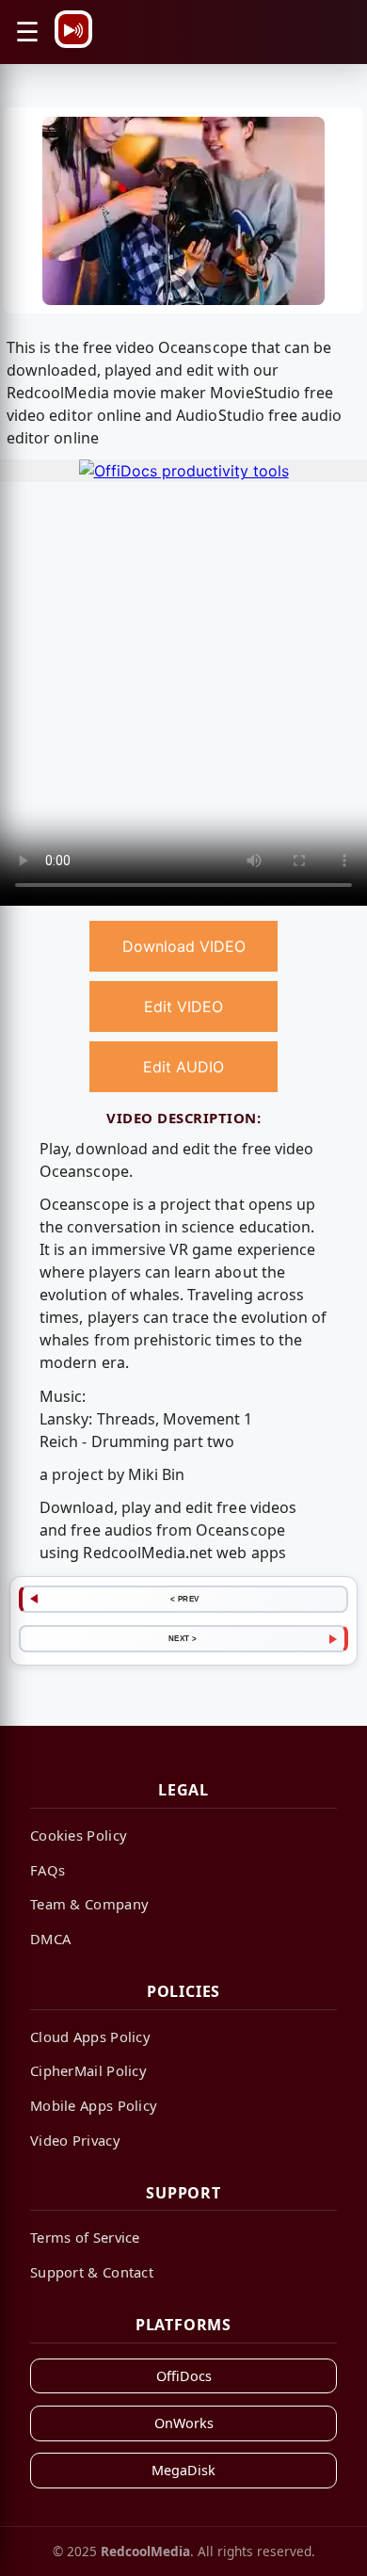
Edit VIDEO (183, 1006)
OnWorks (184, 2423)
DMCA (50, 1939)
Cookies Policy (79, 1835)
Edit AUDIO (183, 1067)
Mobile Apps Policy (94, 2105)
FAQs (48, 1870)
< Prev (185, 1599)
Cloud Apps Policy (90, 2037)
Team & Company (89, 1904)
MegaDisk (183, 2470)
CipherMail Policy (88, 2070)
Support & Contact (92, 2272)
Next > (183, 1638)
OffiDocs (184, 2376)
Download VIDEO (184, 946)
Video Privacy (75, 2140)
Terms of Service (85, 2237)
